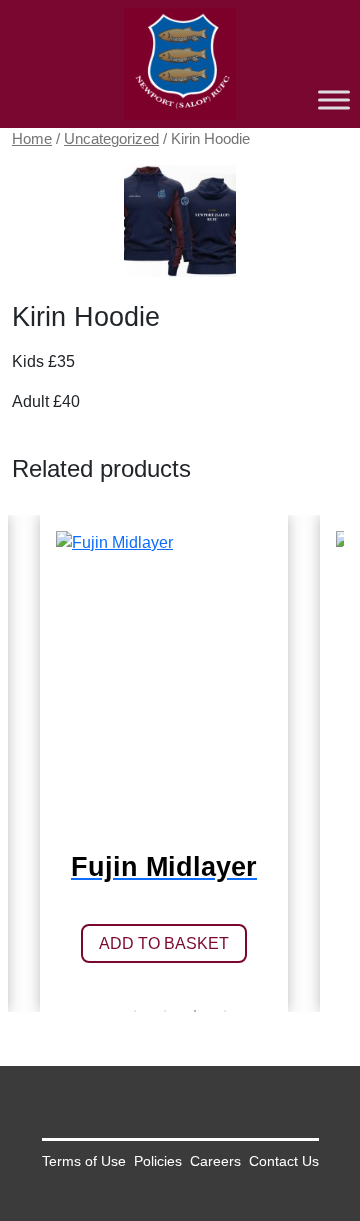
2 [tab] (165, 1011)
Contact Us (284, 1161)
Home (32, 139)
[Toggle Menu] (334, 99)
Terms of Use (84, 1161)
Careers (215, 1161)
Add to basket (164, 943)
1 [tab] (135, 1011)
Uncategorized (111, 139)
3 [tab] (195, 1011)
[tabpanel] (164, 763)
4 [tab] (225, 1011)
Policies (158, 1161)
